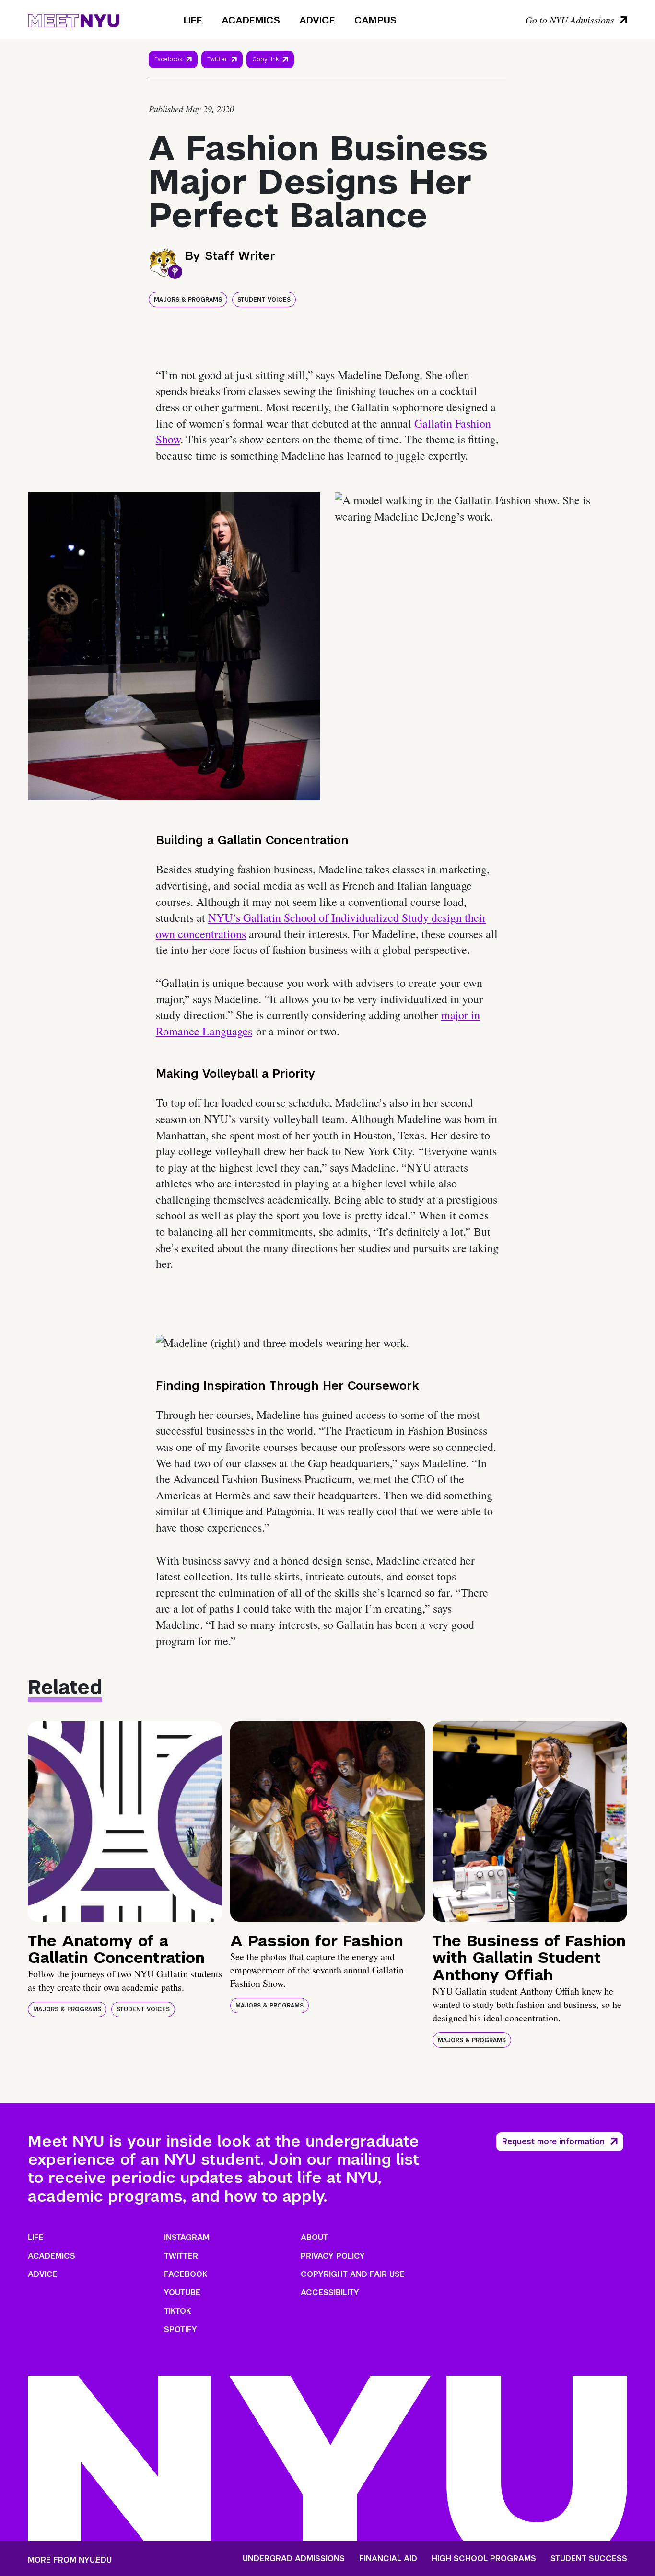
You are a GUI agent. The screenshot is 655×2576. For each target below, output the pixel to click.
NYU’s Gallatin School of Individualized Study (320, 917)
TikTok (177, 2311)
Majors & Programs (188, 300)
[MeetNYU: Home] (74, 19)
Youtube (182, 2292)
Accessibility (330, 2292)
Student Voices (264, 300)
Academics (251, 20)
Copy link (267, 62)
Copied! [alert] (270, 73)
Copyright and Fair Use (353, 2274)
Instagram (187, 2237)
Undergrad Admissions (294, 2559)
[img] (125, 1822)
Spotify (181, 2329)
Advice (317, 20)
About (314, 2237)
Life (193, 20)
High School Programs (484, 2559)
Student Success (589, 2559)
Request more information (553, 2141)
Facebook (168, 59)
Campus (375, 20)
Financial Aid (388, 2559)
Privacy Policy (333, 2256)
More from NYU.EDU (70, 2560)
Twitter (217, 59)
